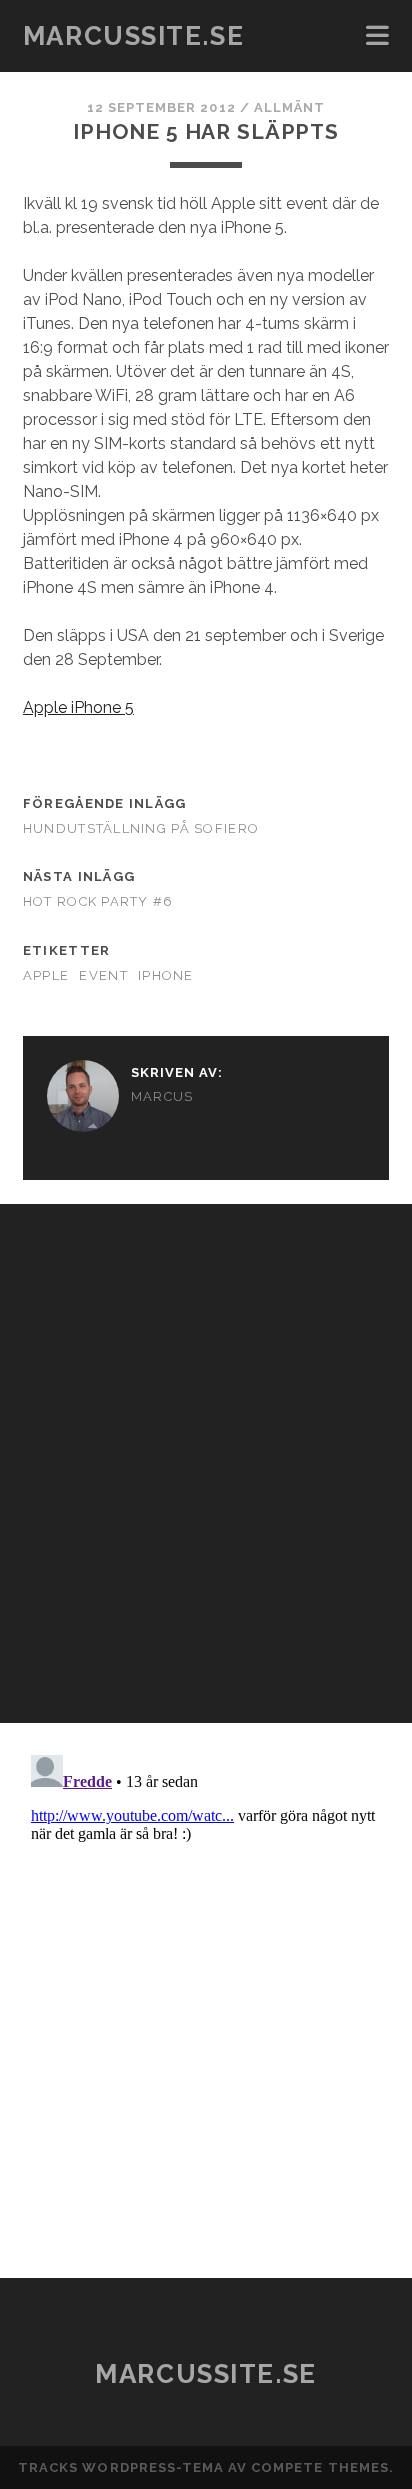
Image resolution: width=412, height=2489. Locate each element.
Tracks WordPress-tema (121, 2467)
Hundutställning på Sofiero (141, 828)
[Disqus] (206, 1454)
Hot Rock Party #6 (98, 901)
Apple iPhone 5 (78, 707)
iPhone (166, 975)
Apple (46, 975)
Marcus (162, 1096)
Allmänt (289, 107)
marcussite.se (133, 36)
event (103, 975)
